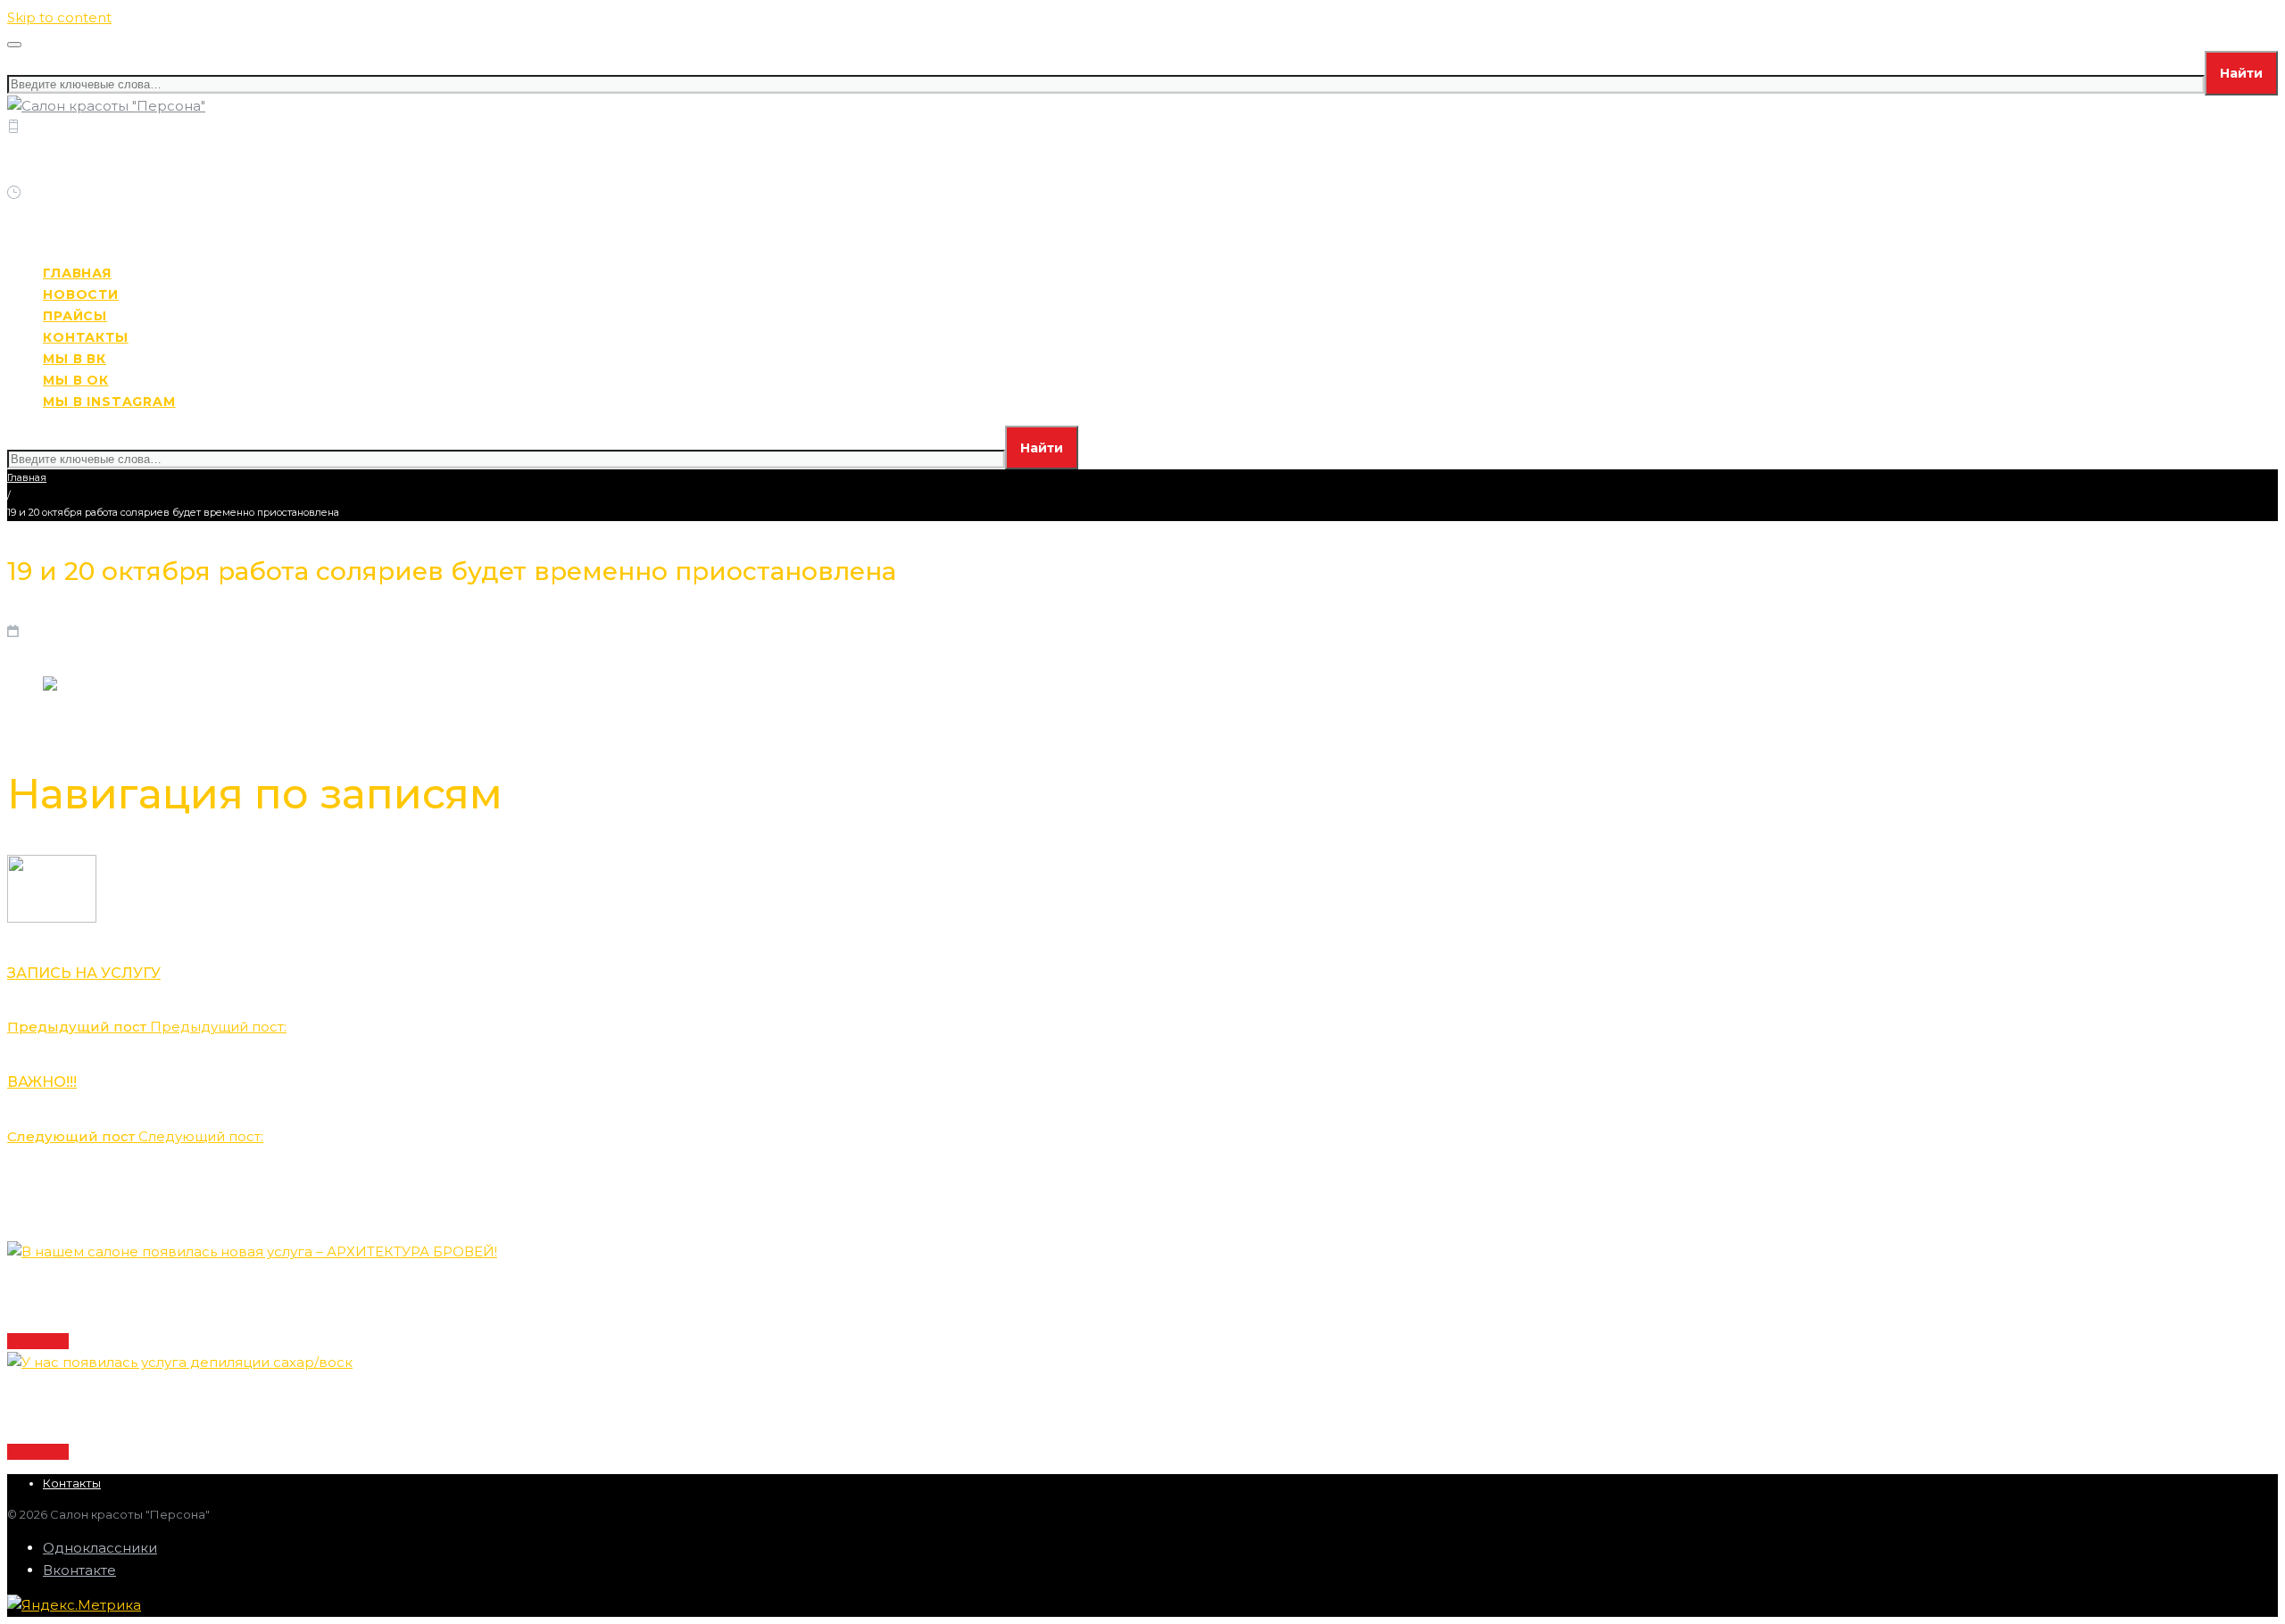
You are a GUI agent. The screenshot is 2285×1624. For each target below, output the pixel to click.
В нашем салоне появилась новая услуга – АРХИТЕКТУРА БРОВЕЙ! (251, 1296)
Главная (27, 477)
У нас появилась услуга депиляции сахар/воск (180, 1407)
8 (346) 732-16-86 (184, 149)
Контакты (72, 1483)
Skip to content (59, 17)
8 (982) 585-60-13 (70, 171)
